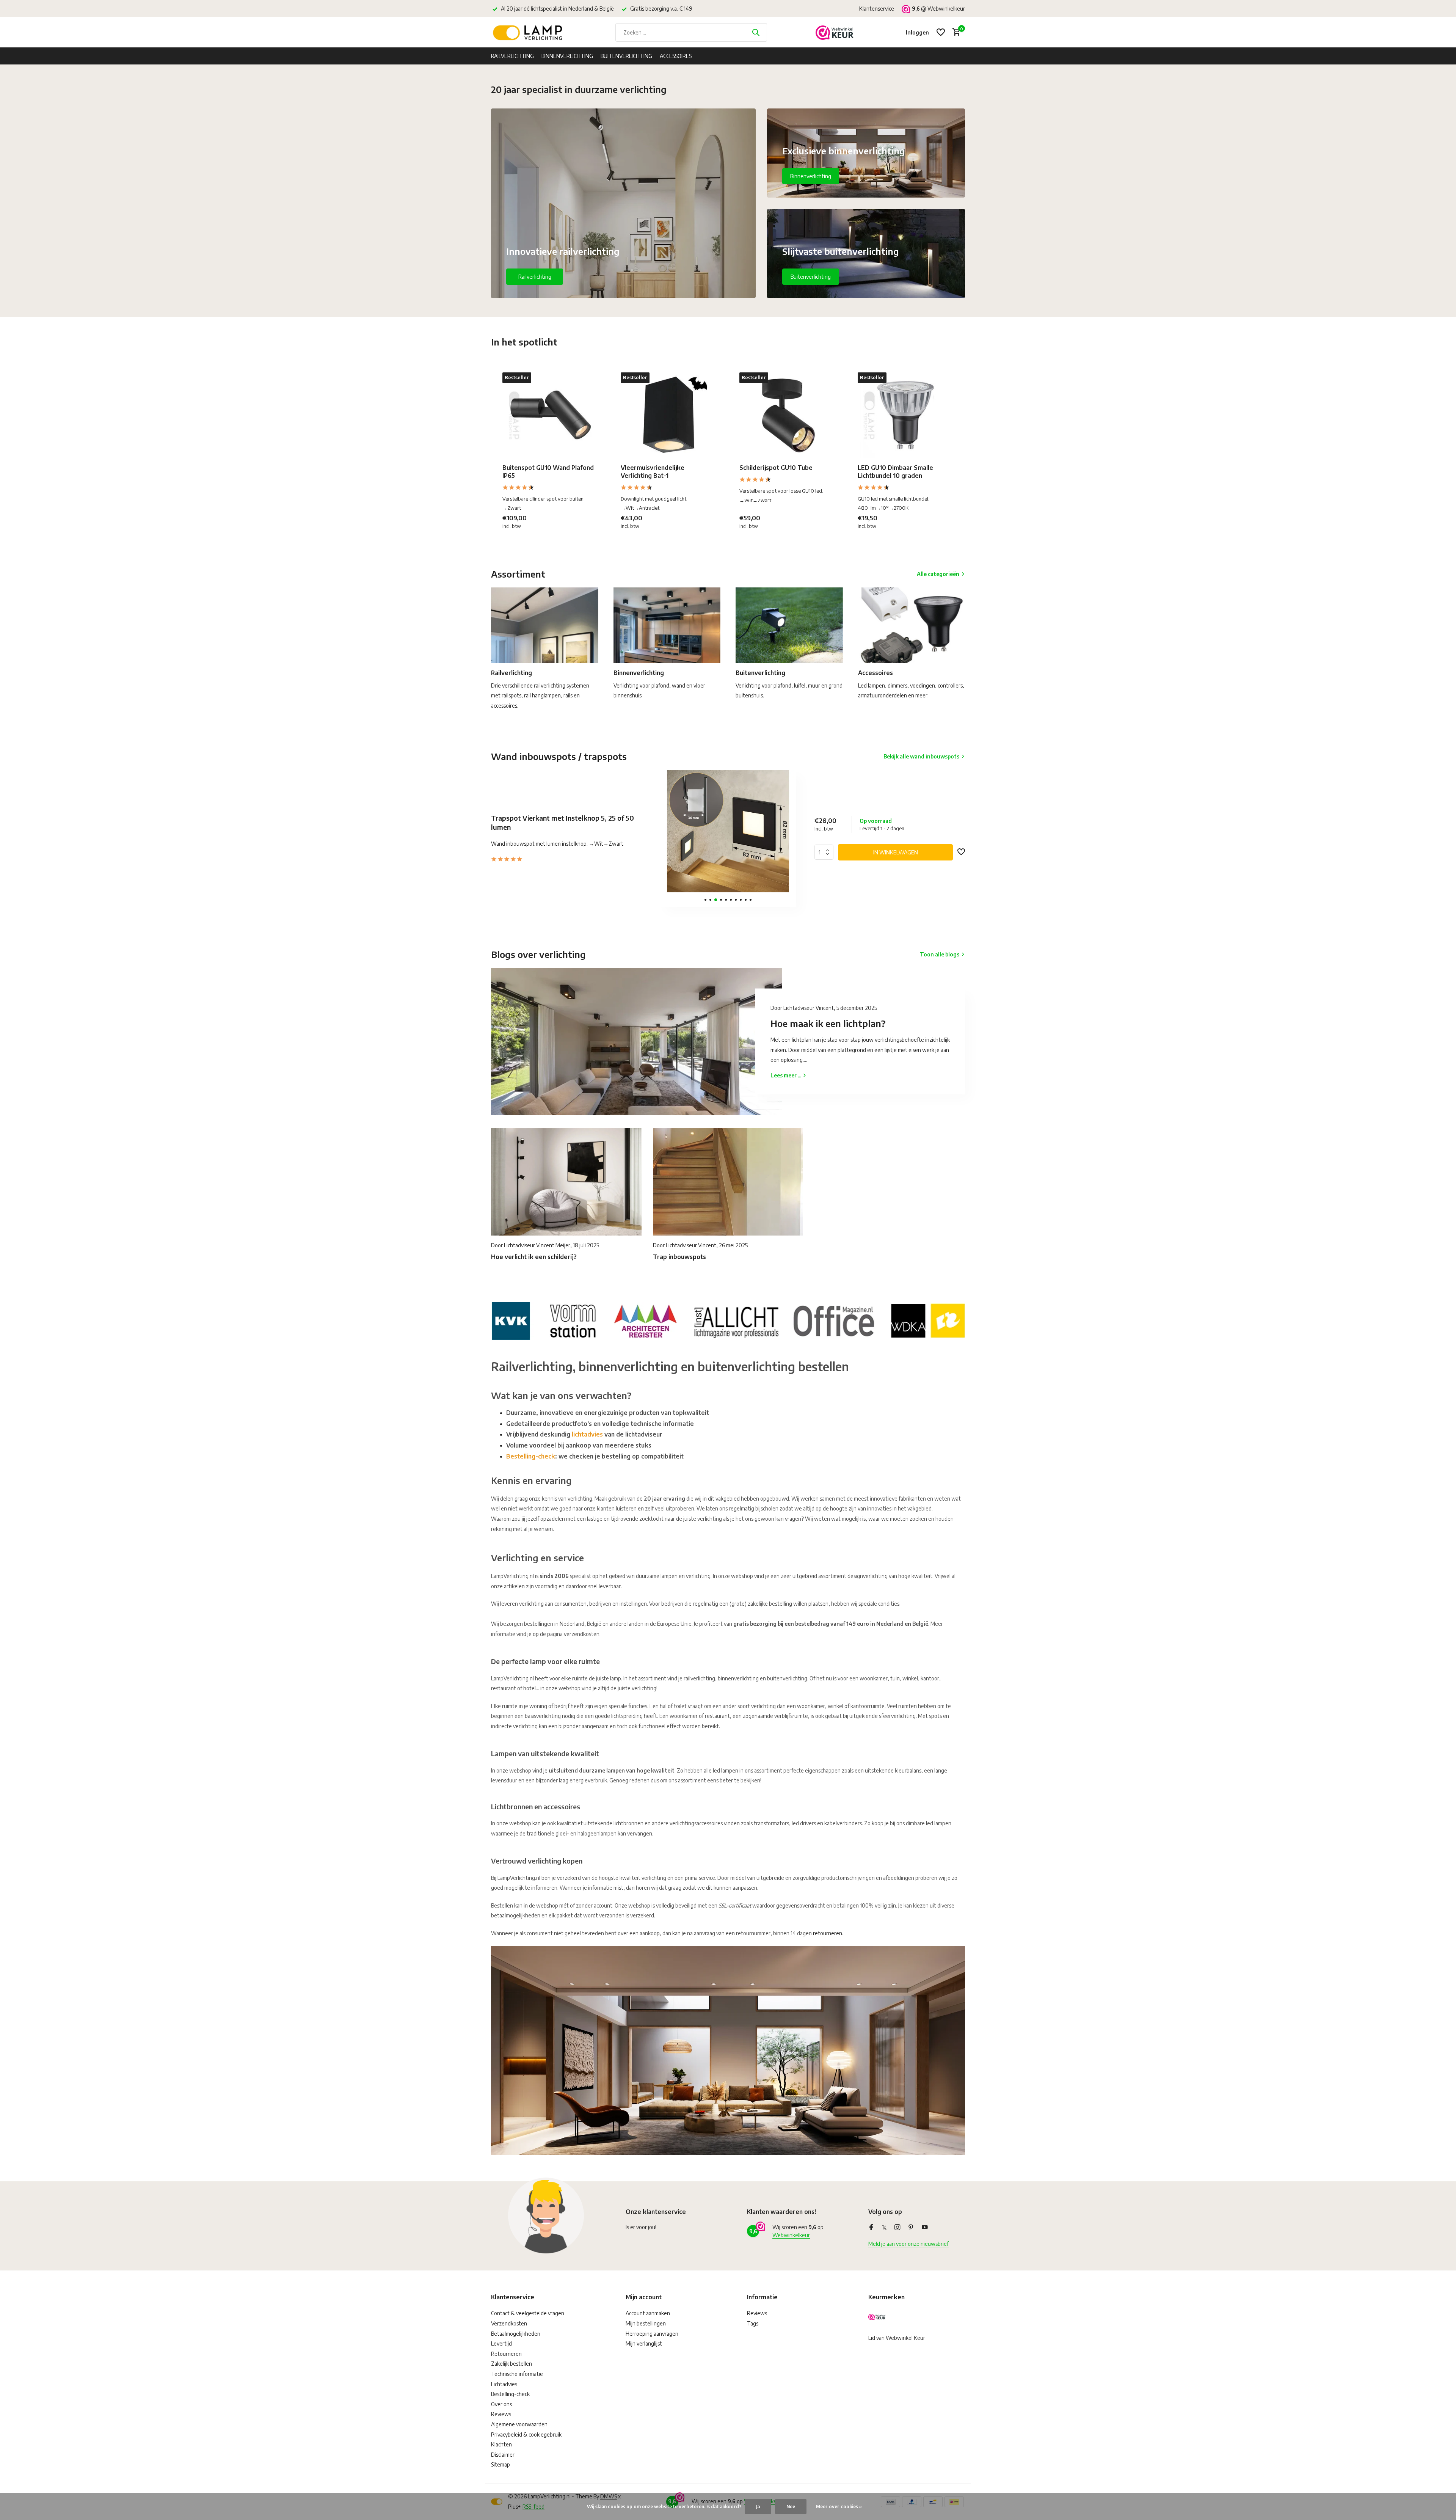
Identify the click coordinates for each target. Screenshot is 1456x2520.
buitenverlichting (787, 1678)
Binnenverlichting (567, 56)
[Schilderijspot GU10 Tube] (787, 415)
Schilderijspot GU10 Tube (776, 468)
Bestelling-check (531, 1456)
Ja (758, 2507)
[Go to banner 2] (866, 153)
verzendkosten (582, 1634)
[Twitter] (884, 2228)
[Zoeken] (756, 32)
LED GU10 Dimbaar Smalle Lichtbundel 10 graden (895, 472)
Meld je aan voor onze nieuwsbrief (908, 2244)
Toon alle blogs (940, 954)
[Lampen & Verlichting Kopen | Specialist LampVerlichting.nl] (529, 32)
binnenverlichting (738, 1678)
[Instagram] (897, 2228)
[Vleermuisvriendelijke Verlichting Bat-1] (668, 415)
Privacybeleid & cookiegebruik (526, 2434)
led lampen (939, 1823)
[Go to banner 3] (866, 254)
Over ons (501, 2404)
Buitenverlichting (626, 56)
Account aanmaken (648, 2313)
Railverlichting (512, 56)
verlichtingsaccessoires (696, 1823)
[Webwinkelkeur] (835, 32)
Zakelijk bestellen (511, 2364)
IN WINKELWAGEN (896, 852)
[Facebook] (871, 2228)
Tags (753, 2323)
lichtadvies (587, 1434)
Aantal (826, 852)
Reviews (501, 2414)
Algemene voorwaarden (519, 2424)
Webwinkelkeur (946, 9)
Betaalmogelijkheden (516, 2334)
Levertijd (501, 2343)
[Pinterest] (911, 2228)
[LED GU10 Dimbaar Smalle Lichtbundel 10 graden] (905, 415)
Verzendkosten (509, 2323)
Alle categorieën (938, 574)
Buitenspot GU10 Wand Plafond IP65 (548, 472)
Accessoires (676, 56)
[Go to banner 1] (623, 203)
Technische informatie (517, 2374)
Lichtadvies (504, 2384)
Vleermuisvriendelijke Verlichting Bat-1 (653, 472)
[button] (705, 900)
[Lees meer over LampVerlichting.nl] (728, 1319)
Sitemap (500, 2464)
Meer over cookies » (839, 2507)
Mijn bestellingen (646, 2323)
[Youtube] (925, 2228)
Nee (791, 2507)
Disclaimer (503, 2455)
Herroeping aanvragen (652, 2334)
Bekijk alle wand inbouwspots (921, 756)
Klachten (501, 2444)
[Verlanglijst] (941, 32)
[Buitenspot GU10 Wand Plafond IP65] (550, 415)
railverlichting (699, 1678)
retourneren (828, 1933)
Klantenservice (877, 9)
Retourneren (506, 2354)
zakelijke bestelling (770, 1604)
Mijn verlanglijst (644, 2343)
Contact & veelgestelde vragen (528, 2313)
